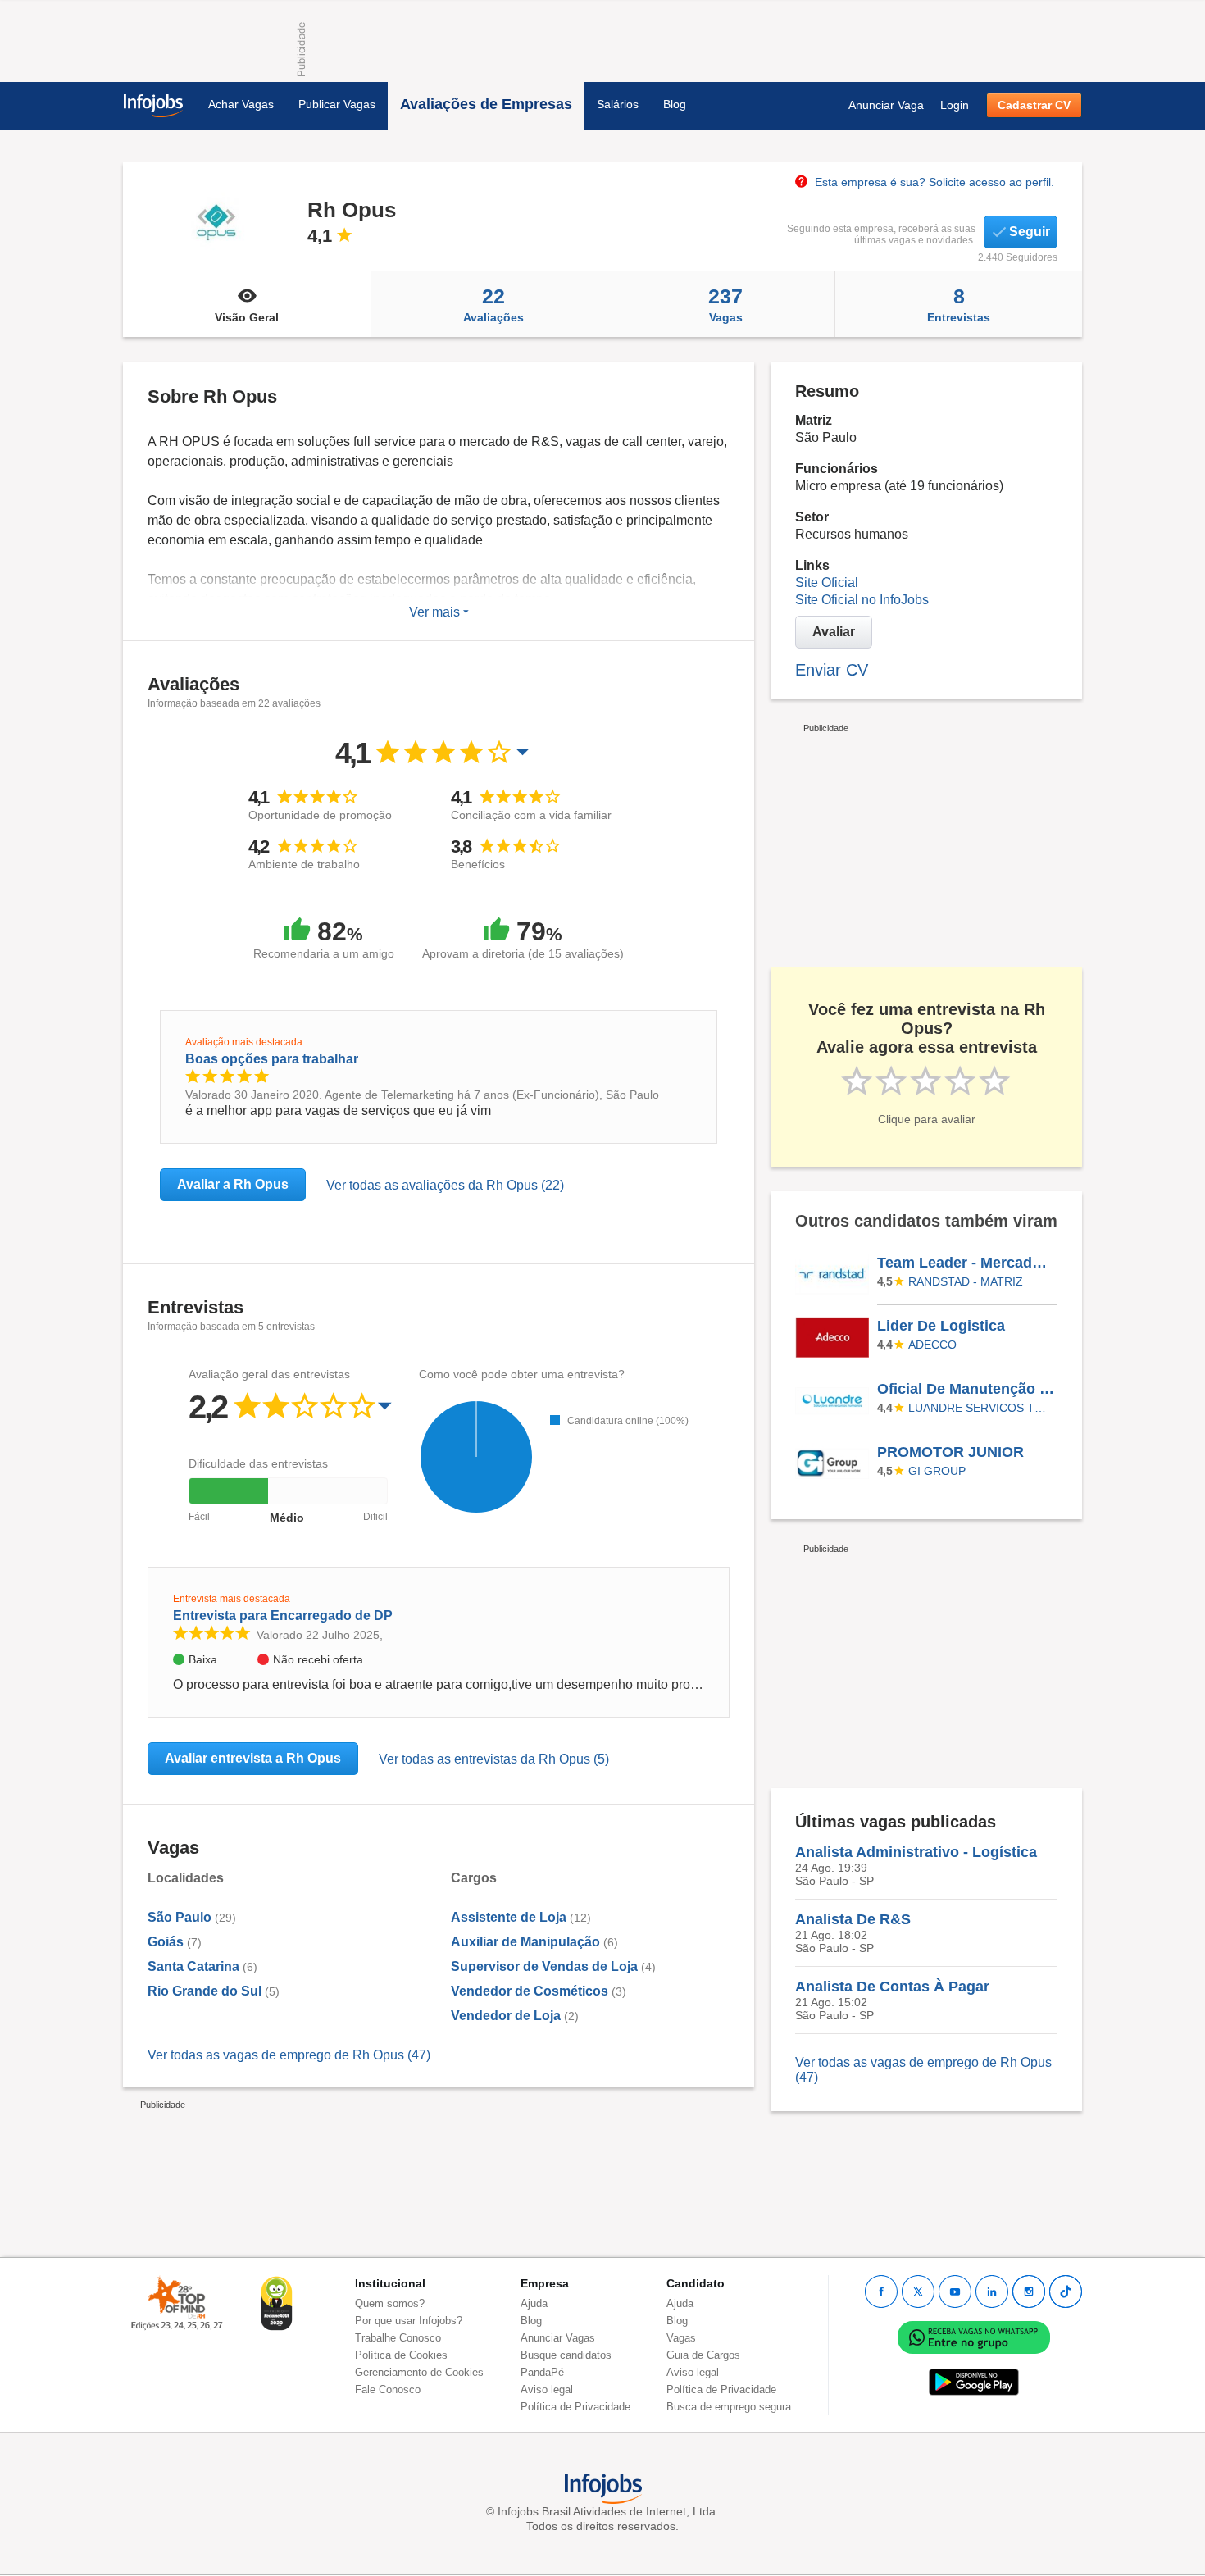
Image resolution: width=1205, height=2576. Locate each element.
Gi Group (937, 1471)
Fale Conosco (388, 2389)
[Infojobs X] (918, 2292)
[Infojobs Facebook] (881, 2292)
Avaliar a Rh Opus (233, 1184)
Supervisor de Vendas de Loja (544, 1966)
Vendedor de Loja (506, 2016)
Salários (618, 104)
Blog (675, 104)
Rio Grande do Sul (205, 1991)
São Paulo (180, 1917)
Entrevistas (959, 304)
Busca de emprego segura (729, 2407)
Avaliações (493, 304)
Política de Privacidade (575, 2407)
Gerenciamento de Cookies (419, 2372)
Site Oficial (827, 583)
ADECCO (932, 1345)
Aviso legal (547, 2389)
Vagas (725, 304)
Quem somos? (390, 2303)
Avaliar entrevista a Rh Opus (253, 1758)
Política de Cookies (401, 2355)
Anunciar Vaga (886, 105)
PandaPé (542, 2372)
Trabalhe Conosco (398, 2338)
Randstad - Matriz (966, 1281)
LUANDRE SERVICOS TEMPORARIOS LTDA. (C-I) (980, 1408)
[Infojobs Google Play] (974, 2381)
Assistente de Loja (509, 1917)
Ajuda (534, 2303)
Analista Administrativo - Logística (916, 1852)
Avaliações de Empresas (486, 104)
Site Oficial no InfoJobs (862, 600)
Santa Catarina (193, 1966)
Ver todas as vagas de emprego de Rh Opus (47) (289, 2055)
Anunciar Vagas (558, 2338)
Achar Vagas (241, 104)
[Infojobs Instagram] (1029, 2292)
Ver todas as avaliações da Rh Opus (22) (445, 1185)
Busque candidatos (566, 2355)
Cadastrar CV (1034, 105)
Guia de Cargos (703, 2355)
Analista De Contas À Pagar (892, 1987)
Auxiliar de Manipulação (525, 1942)
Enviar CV (832, 670)
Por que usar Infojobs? (409, 2321)
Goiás (166, 1942)
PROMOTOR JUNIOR (950, 1452)
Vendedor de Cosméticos (530, 1991)
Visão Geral (247, 317)
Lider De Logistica (941, 1326)
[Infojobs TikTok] (1066, 2292)
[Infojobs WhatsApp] (974, 2336)
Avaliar (834, 632)
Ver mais (436, 612)
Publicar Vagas (337, 104)
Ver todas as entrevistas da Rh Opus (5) (494, 1759)
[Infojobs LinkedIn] (992, 2292)
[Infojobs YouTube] (955, 2292)
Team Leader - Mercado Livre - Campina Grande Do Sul (966, 1263)
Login (955, 105)
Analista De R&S (853, 1919)
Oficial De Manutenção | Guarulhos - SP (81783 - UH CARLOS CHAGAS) (966, 1389)
